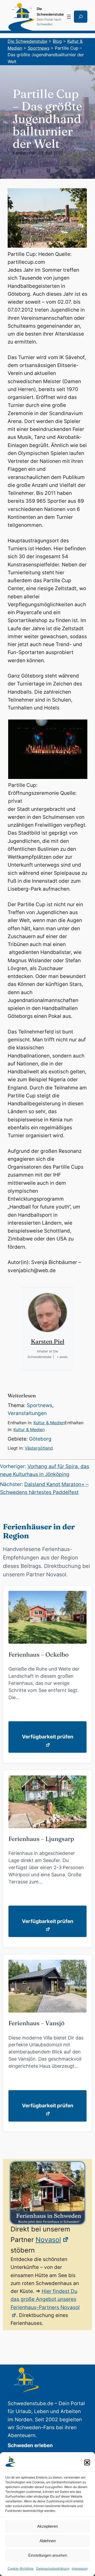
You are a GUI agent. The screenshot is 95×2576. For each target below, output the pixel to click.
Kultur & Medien (49, 1423)
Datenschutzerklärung (53, 2568)
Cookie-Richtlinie (21, 2568)
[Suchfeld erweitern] (81, 17)
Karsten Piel (24, 153)
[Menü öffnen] (69, 17)
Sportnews (39, 1405)
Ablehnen (48, 2541)
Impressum (80, 2568)
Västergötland (39, 1448)
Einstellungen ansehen (48, 2555)
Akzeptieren (47, 2526)
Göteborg (40, 1439)
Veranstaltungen (27, 1413)
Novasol (48, 2240)
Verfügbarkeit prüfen (48, 1737)
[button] (87, 2462)
